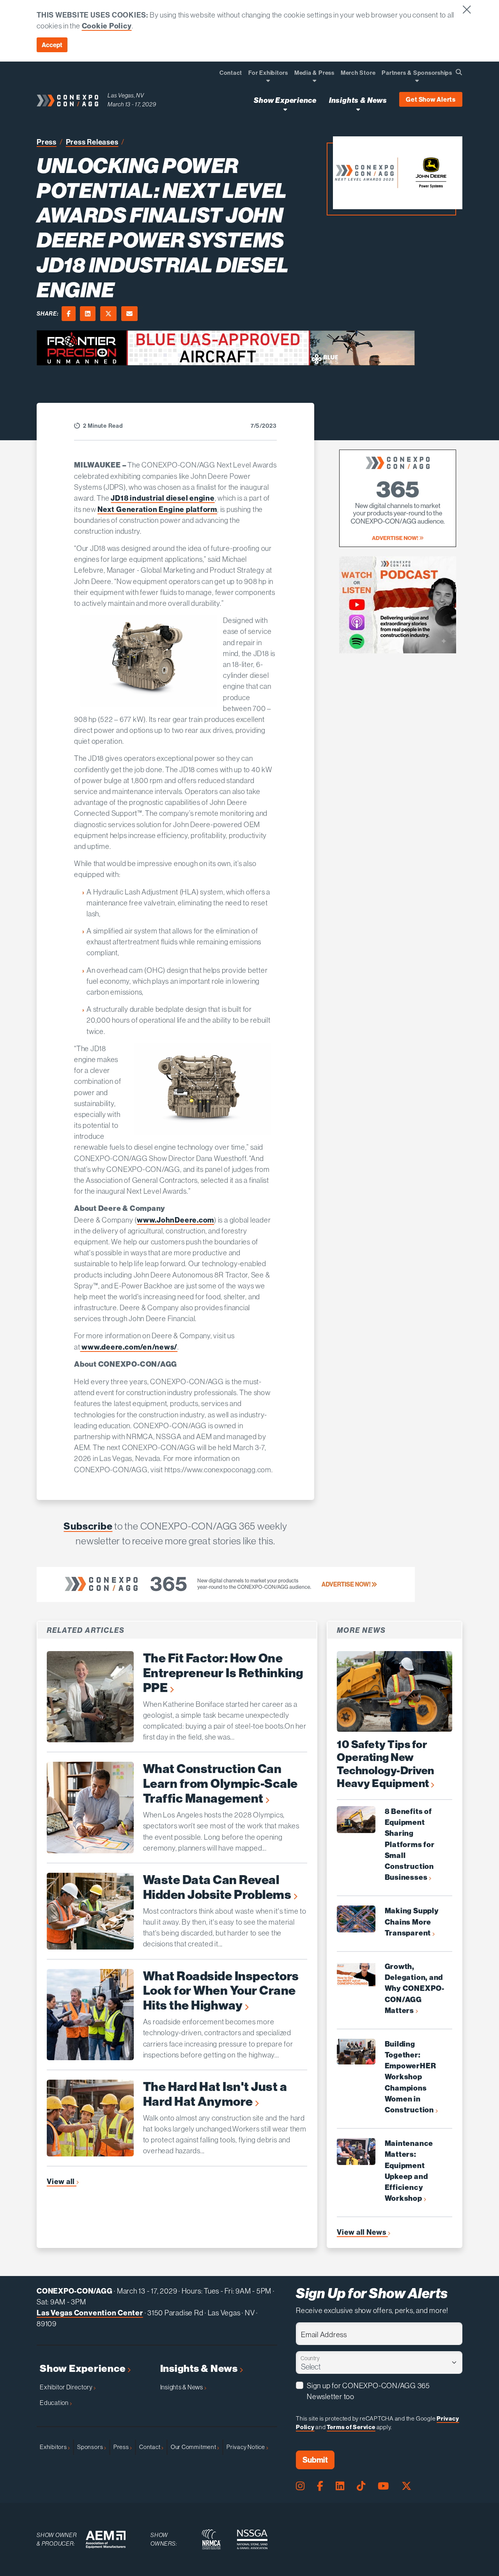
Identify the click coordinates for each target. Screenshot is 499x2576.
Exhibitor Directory (67, 2387)
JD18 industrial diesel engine (163, 498)
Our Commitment (194, 2447)
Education (55, 2403)
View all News (362, 2232)
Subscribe (88, 1526)
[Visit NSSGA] (252, 2539)
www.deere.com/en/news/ (129, 1347)
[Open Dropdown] (268, 80)
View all (62, 2181)
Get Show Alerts (431, 99)
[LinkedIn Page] (340, 2486)
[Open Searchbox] (459, 72)
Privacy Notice (246, 2447)
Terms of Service (351, 2427)
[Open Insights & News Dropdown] (358, 109)
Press (47, 142)
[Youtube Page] (383, 2486)
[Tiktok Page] (361, 2486)
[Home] (67, 100)
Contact (150, 2447)
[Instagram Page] (300, 2486)
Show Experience (84, 2369)
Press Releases (92, 142)
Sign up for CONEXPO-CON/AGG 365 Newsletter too (368, 2391)
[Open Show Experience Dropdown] (285, 109)
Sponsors (91, 2447)
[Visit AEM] (106, 2540)
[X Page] (406, 2486)
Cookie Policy (107, 26)
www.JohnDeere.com (175, 1220)
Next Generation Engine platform (157, 509)
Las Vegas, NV (126, 95)
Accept (52, 45)
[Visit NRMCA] (211, 2539)
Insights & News (200, 2369)
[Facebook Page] (320, 2486)
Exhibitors (54, 2447)
